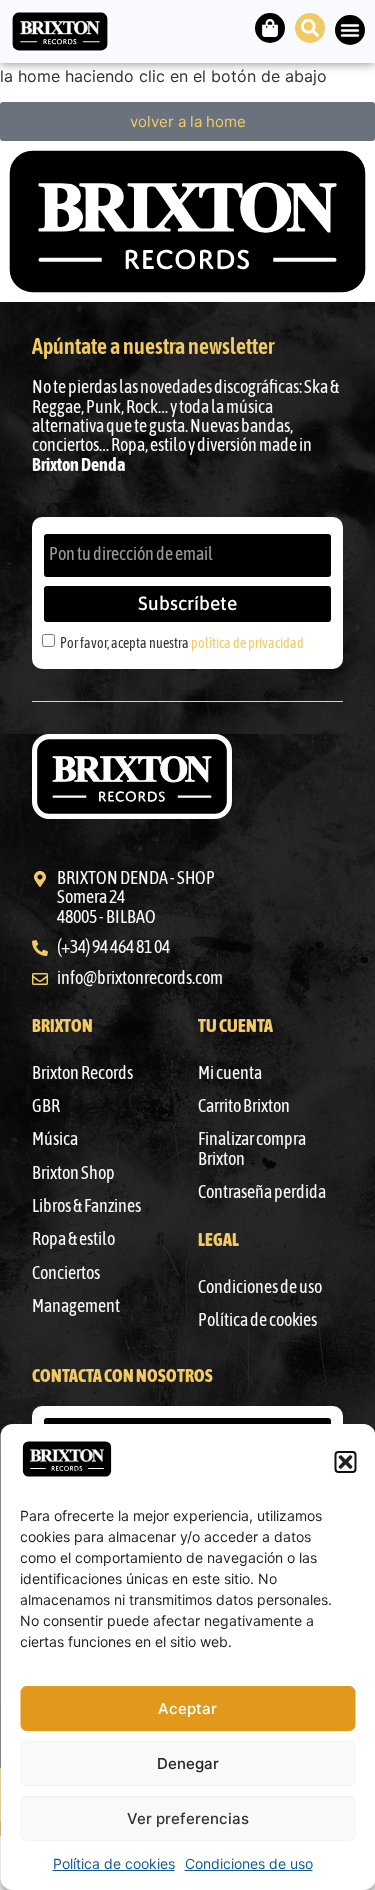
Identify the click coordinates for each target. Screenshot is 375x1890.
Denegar (188, 1763)
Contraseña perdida (262, 1192)
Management (76, 1306)
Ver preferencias (188, 1818)
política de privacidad (247, 642)
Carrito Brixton (244, 1106)
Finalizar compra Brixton (252, 1148)
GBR (46, 1106)
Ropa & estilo (73, 1239)
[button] (345, 1462)
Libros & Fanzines (86, 1206)
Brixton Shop (73, 1173)
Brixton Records (82, 1073)
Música (55, 1139)
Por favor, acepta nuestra (182, 642)
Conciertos (66, 1273)
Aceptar (187, 1708)
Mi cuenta (230, 1073)
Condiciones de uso (249, 1863)
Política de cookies (114, 1863)
